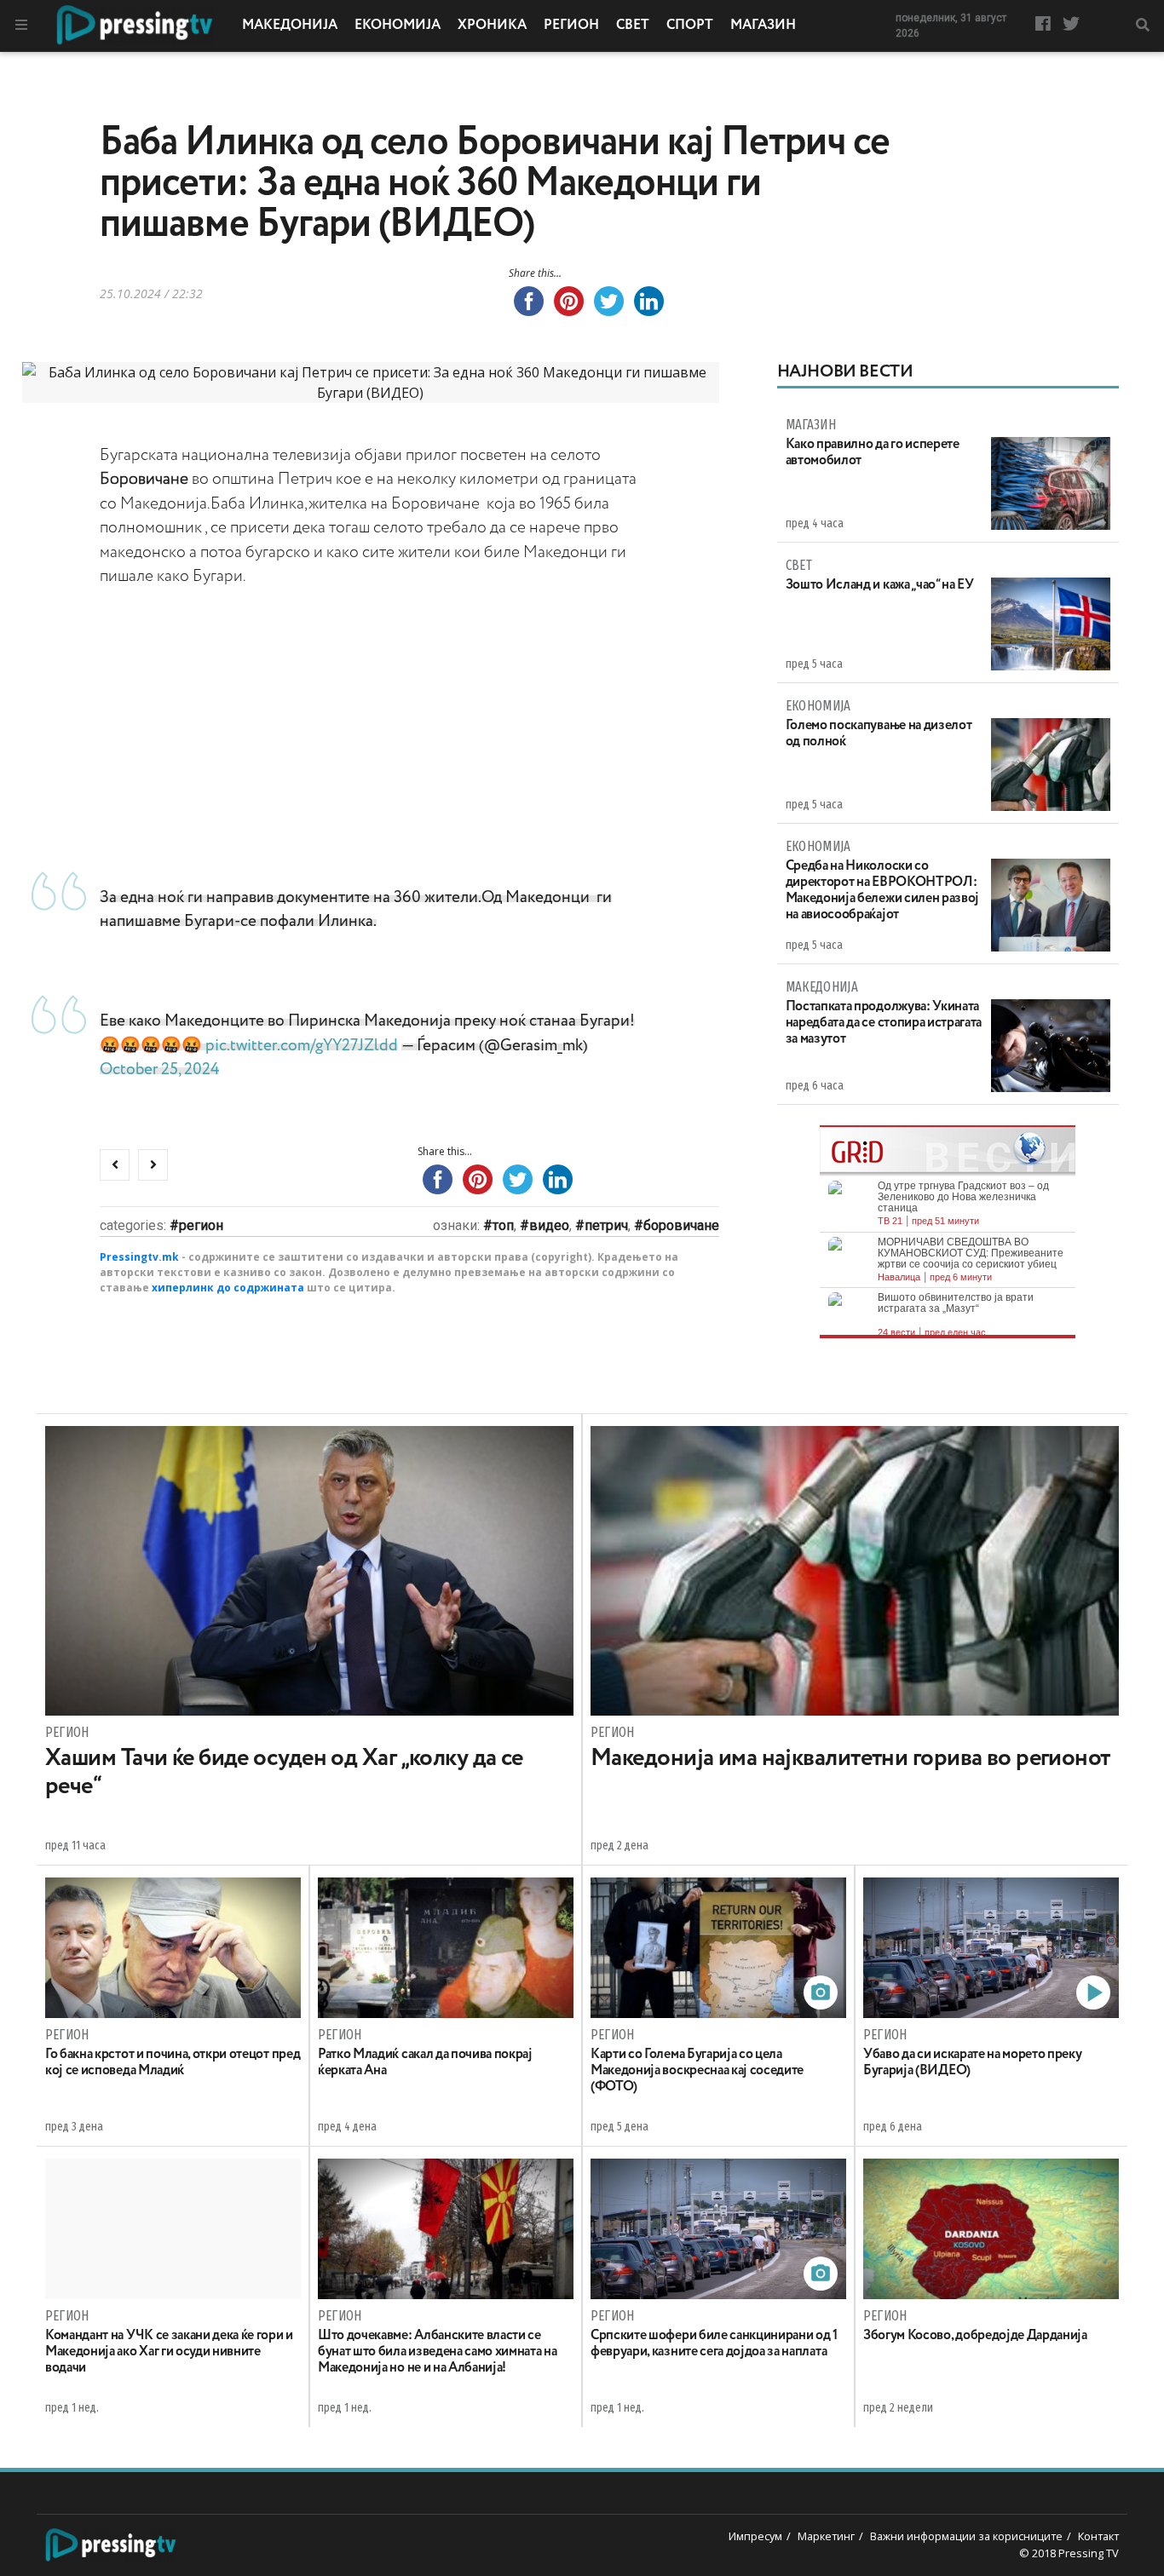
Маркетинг (826, 2536)
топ (503, 1225)
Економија (398, 26)
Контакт (1098, 2536)
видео (549, 1225)
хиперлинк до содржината (228, 1288)
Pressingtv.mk (139, 1257)
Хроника (492, 26)
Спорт (690, 26)
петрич (606, 1225)
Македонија (290, 26)
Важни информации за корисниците (966, 2536)
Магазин (763, 26)
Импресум (755, 2536)
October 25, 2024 (159, 1069)
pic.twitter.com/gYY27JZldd (302, 1046)
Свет (633, 26)
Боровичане (681, 1225)
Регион (571, 26)
